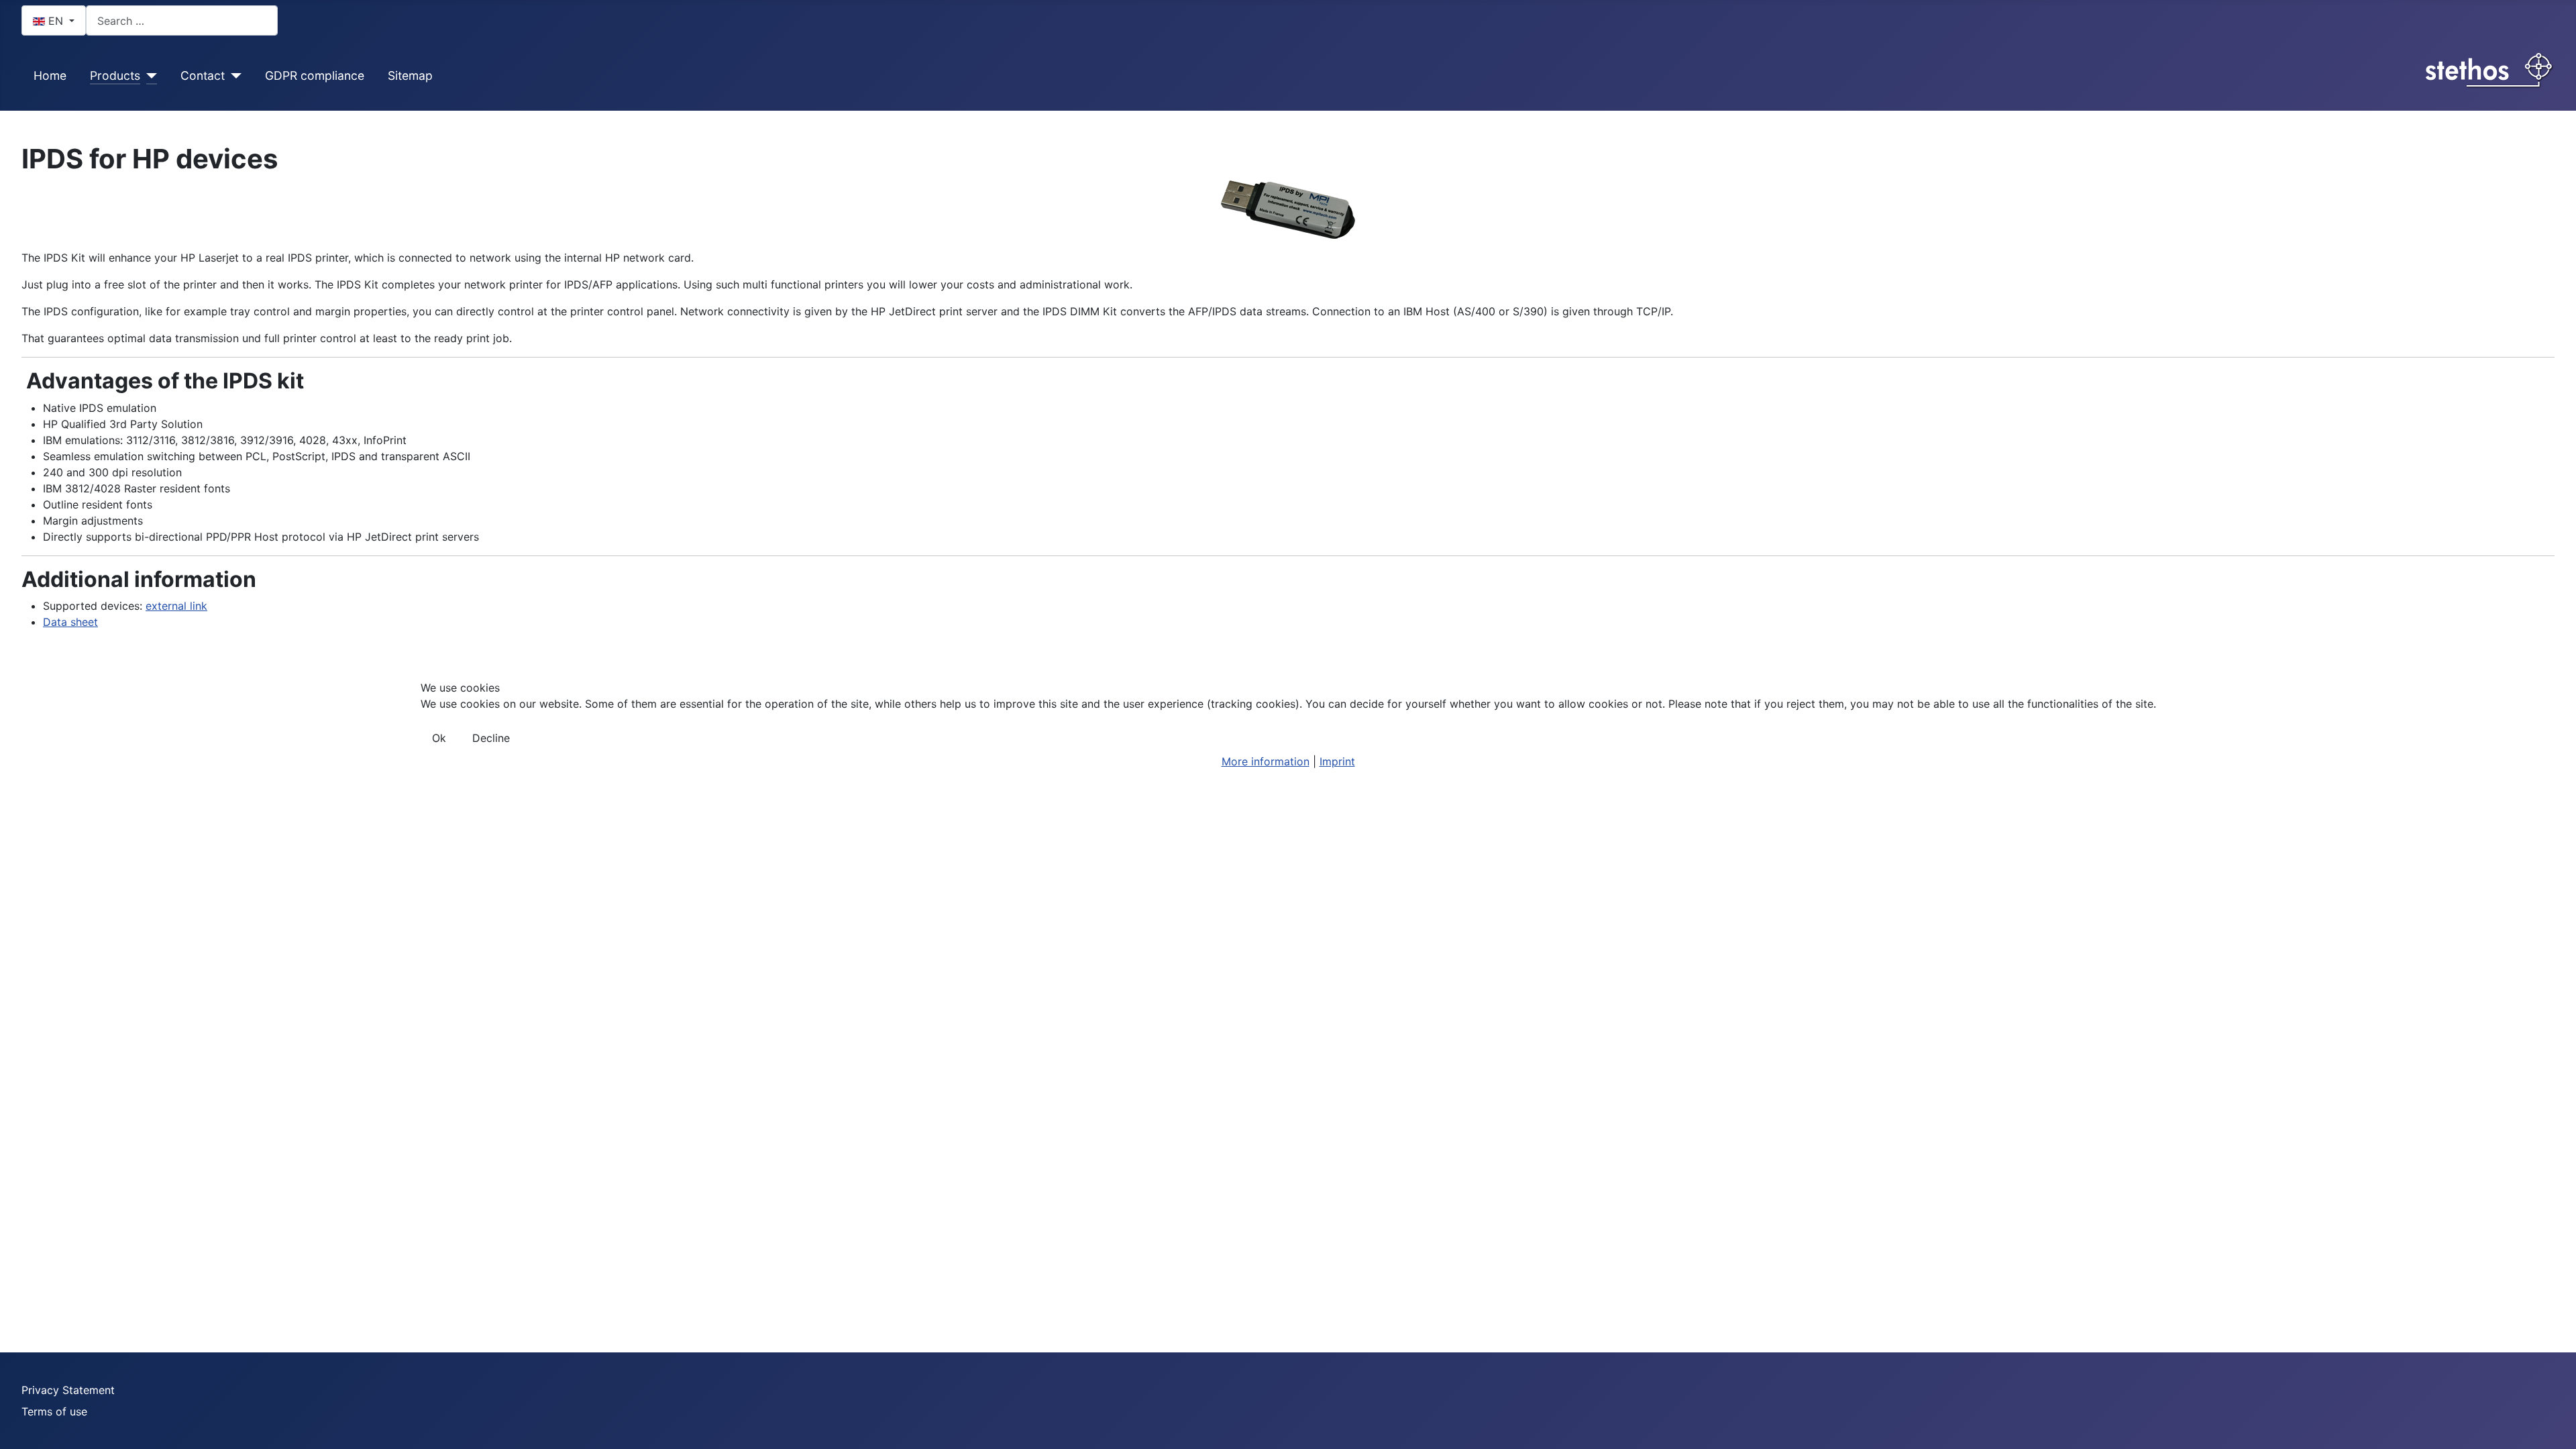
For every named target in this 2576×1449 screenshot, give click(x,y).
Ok (439, 738)
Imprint (1337, 761)
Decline (491, 738)
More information (1266, 761)
